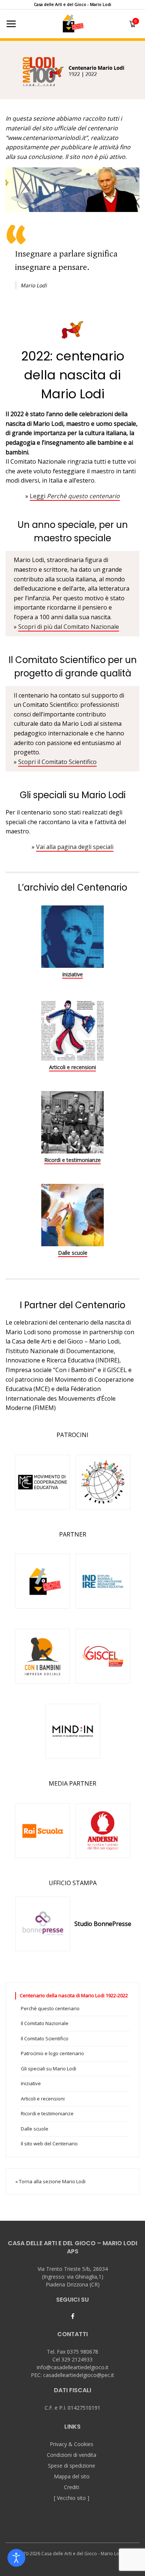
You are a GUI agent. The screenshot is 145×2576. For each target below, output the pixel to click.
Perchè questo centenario (50, 2008)
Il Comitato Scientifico (45, 2038)
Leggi (75, 496)
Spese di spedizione (72, 2466)
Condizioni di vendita (72, 2455)
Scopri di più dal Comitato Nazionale (69, 627)
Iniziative (72, 974)
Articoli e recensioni (72, 1067)
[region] (72, 69)
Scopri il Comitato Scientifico (57, 762)
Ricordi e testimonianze (72, 1160)
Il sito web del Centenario (49, 2144)
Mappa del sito (72, 2476)
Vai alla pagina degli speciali (75, 847)
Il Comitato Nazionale (45, 2023)
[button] (72, 69)
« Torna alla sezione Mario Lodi (50, 2181)
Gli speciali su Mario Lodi (49, 2069)
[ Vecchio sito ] (72, 2498)
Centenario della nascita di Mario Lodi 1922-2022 (74, 1995)
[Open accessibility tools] (16, 2558)
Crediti (72, 2487)
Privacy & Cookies (72, 2444)
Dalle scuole (73, 1253)
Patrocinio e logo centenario (52, 2053)
